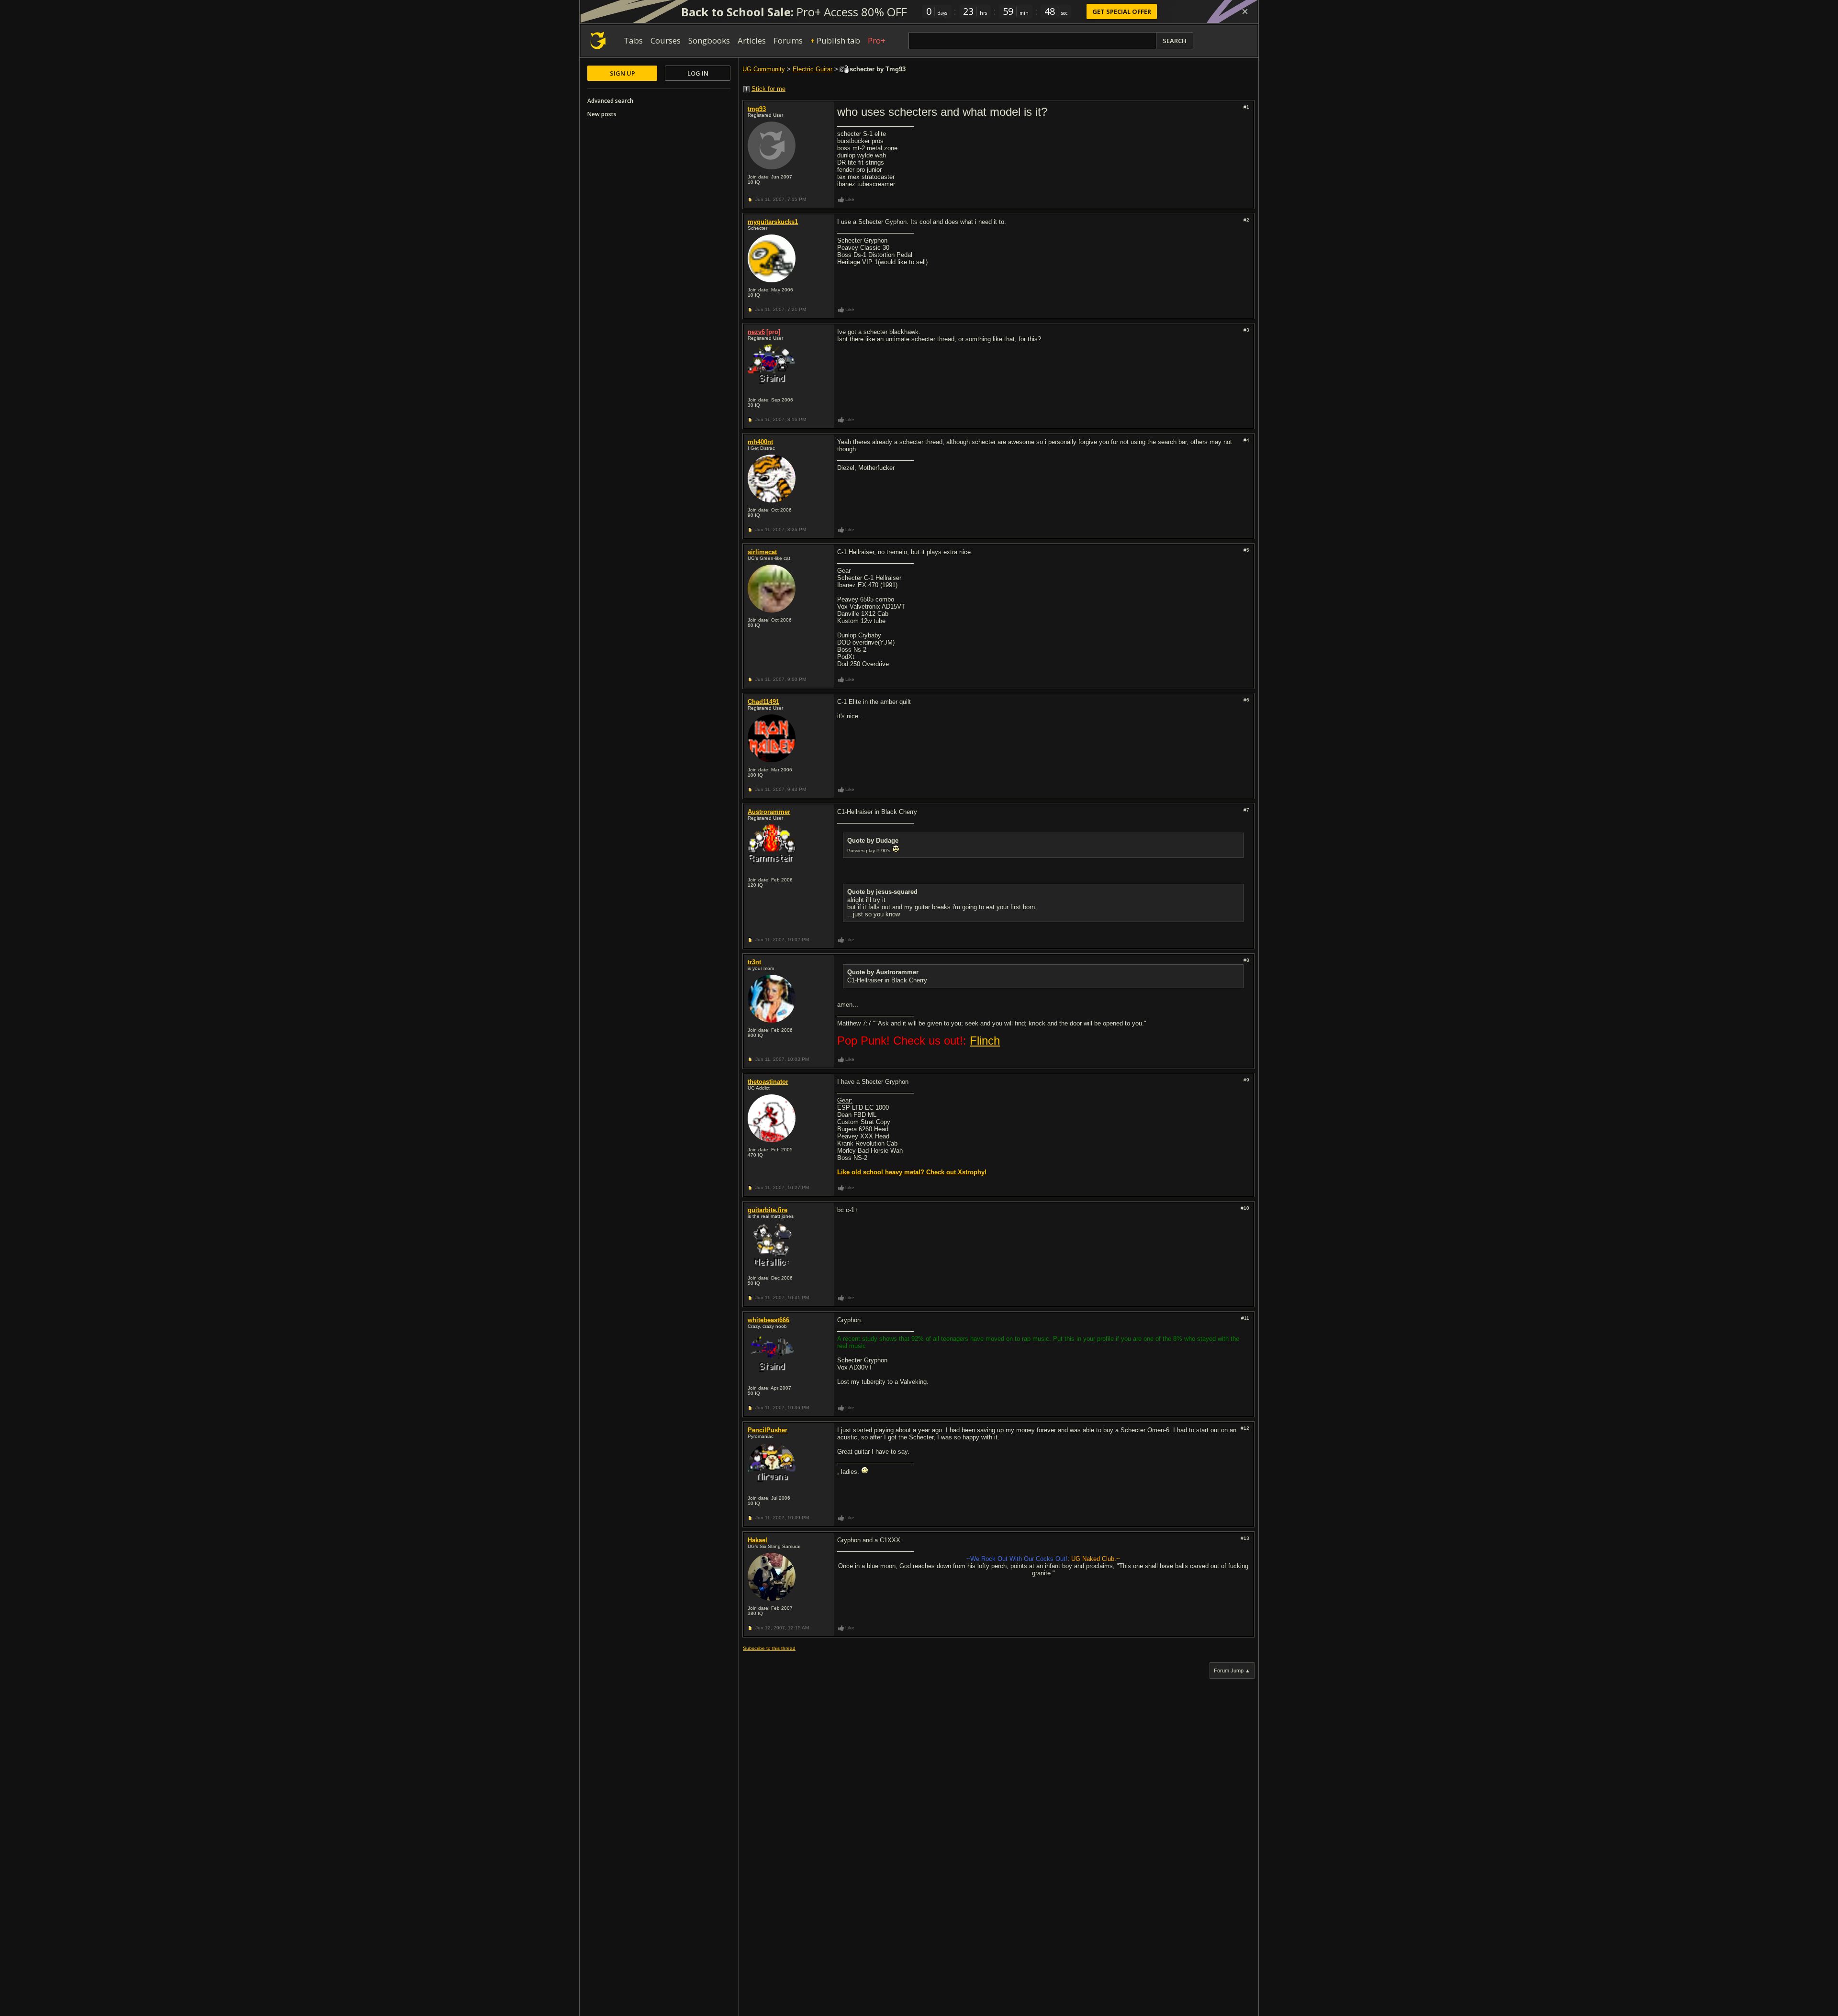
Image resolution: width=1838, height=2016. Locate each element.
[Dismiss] (1245, 11)
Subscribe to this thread (769, 1648)
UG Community (764, 69)
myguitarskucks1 (773, 222)
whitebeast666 (768, 1320)
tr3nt (754, 962)
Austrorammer (769, 812)
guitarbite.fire (768, 1210)
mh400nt (760, 442)
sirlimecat (762, 552)
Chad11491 (763, 702)
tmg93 (757, 109)
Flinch (985, 1041)
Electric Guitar (813, 69)
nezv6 (756, 332)
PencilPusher (768, 1430)
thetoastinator (768, 1082)
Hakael (757, 1540)
